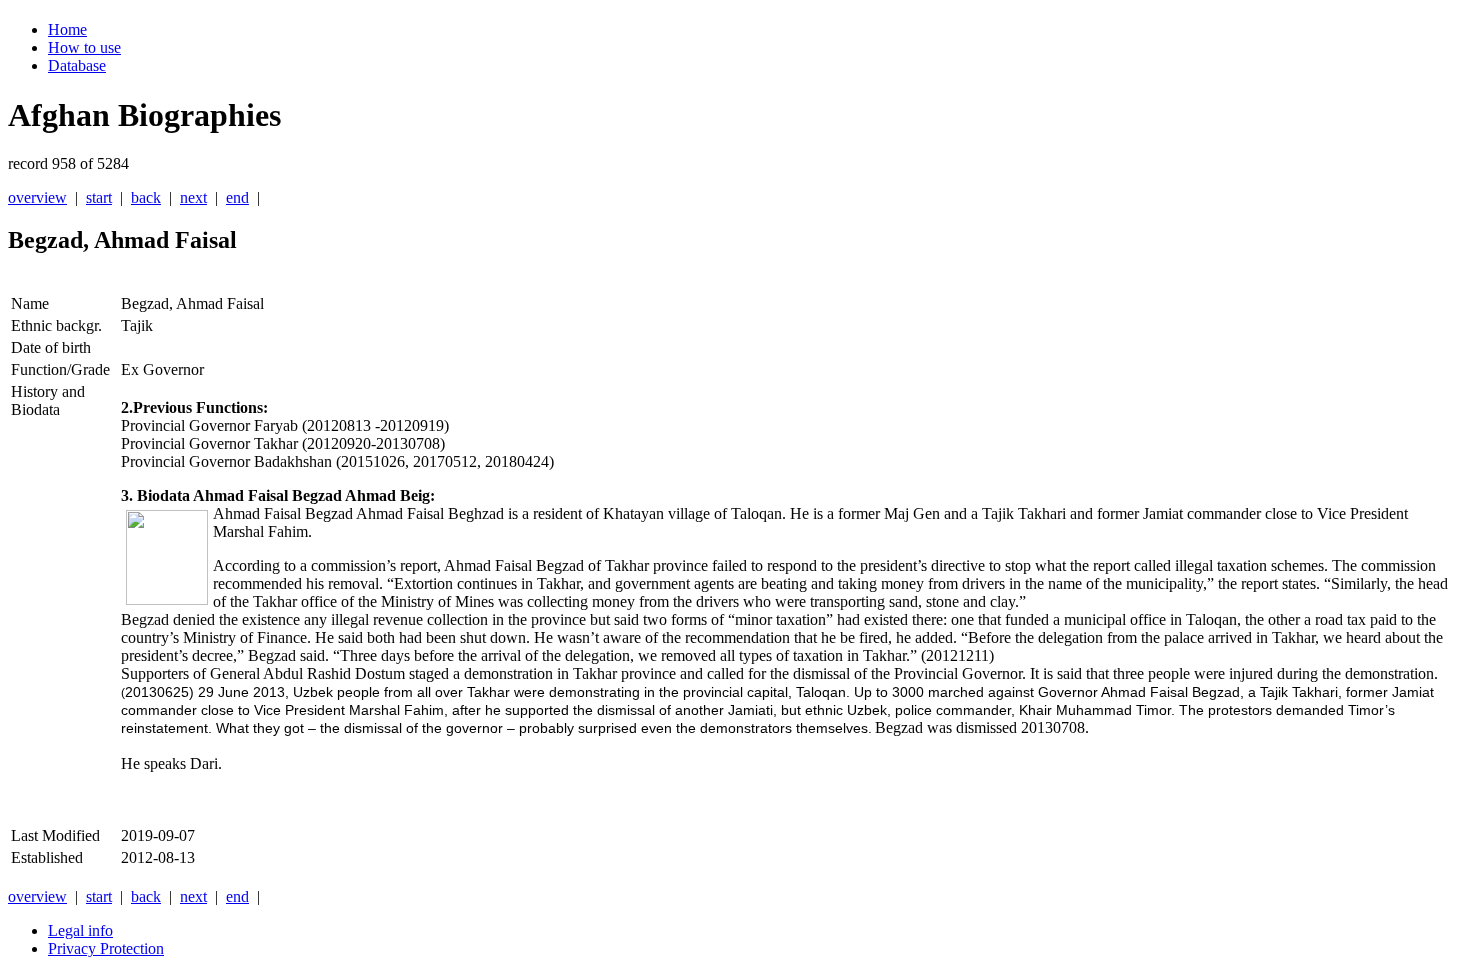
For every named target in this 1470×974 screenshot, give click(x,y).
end (237, 197)
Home (67, 29)
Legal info (80, 930)
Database (77, 65)
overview (37, 197)
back (146, 197)
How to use (84, 47)
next (193, 197)
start (99, 197)
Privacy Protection (106, 948)
